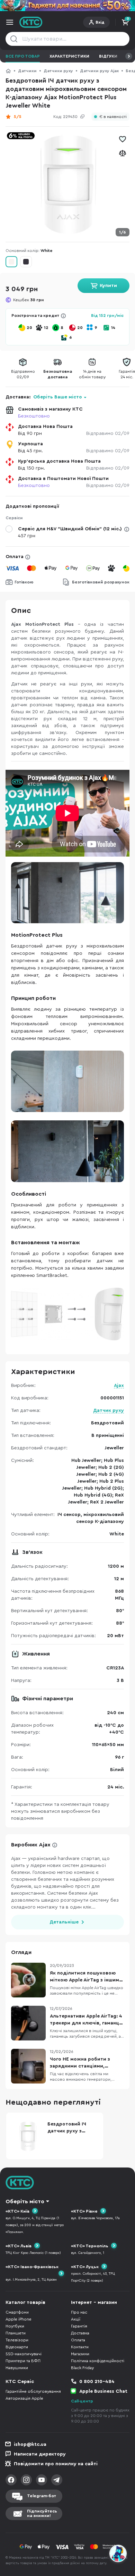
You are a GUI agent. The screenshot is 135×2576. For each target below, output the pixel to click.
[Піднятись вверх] (118, 2535)
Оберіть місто (25, 2202)
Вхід (100, 22)
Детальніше (64, 1922)
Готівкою (24, 582)
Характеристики (69, 56)
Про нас (79, 2312)
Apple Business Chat (103, 2391)
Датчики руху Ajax (99, 71)
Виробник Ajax (31, 1845)
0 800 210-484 (97, 2382)
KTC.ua (31, 22)
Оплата (15, 557)
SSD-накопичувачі (24, 2354)
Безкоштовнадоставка (58, 374)
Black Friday (82, 2368)
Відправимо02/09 (23, 374)
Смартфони (17, 2312)
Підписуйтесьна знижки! (42, 2513)
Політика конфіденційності (98, 2361)
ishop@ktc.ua (30, 2444)
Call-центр (82, 2401)
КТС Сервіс (20, 2382)
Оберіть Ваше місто (58, 397)
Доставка (80, 2333)
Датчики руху (58, 71)
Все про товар (23, 56)
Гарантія (79, 2326)
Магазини (80, 2354)
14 (113, 328)
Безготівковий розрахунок (101, 582)
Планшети (16, 2333)
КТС (8, 71)
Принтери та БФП (23, 2361)
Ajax (119, 1386)
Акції (76, 2319)
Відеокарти (17, 2347)
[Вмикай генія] (67, 6)
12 (46, 328)
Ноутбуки (15, 2326)
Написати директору (40, 2454)
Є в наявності (113, 117)
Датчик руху (109, 1411)
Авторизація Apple (24, 2398)
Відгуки (108, 56)
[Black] (26, 262)
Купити (108, 286)
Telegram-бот (42, 2496)
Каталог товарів (25, 2303)
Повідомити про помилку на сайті (56, 2464)
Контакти (80, 2347)
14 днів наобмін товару (92, 374)
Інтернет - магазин (94, 2303)
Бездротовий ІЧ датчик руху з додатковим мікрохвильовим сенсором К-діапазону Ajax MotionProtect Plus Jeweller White (70, 2128)
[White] (11, 262)
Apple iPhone (19, 2319)
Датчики (27, 71)
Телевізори (17, 2340)
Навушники (17, 2368)
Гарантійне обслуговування (33, 2391)
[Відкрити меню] (10, 22)
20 (29, 328)
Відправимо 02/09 (108, 433)
